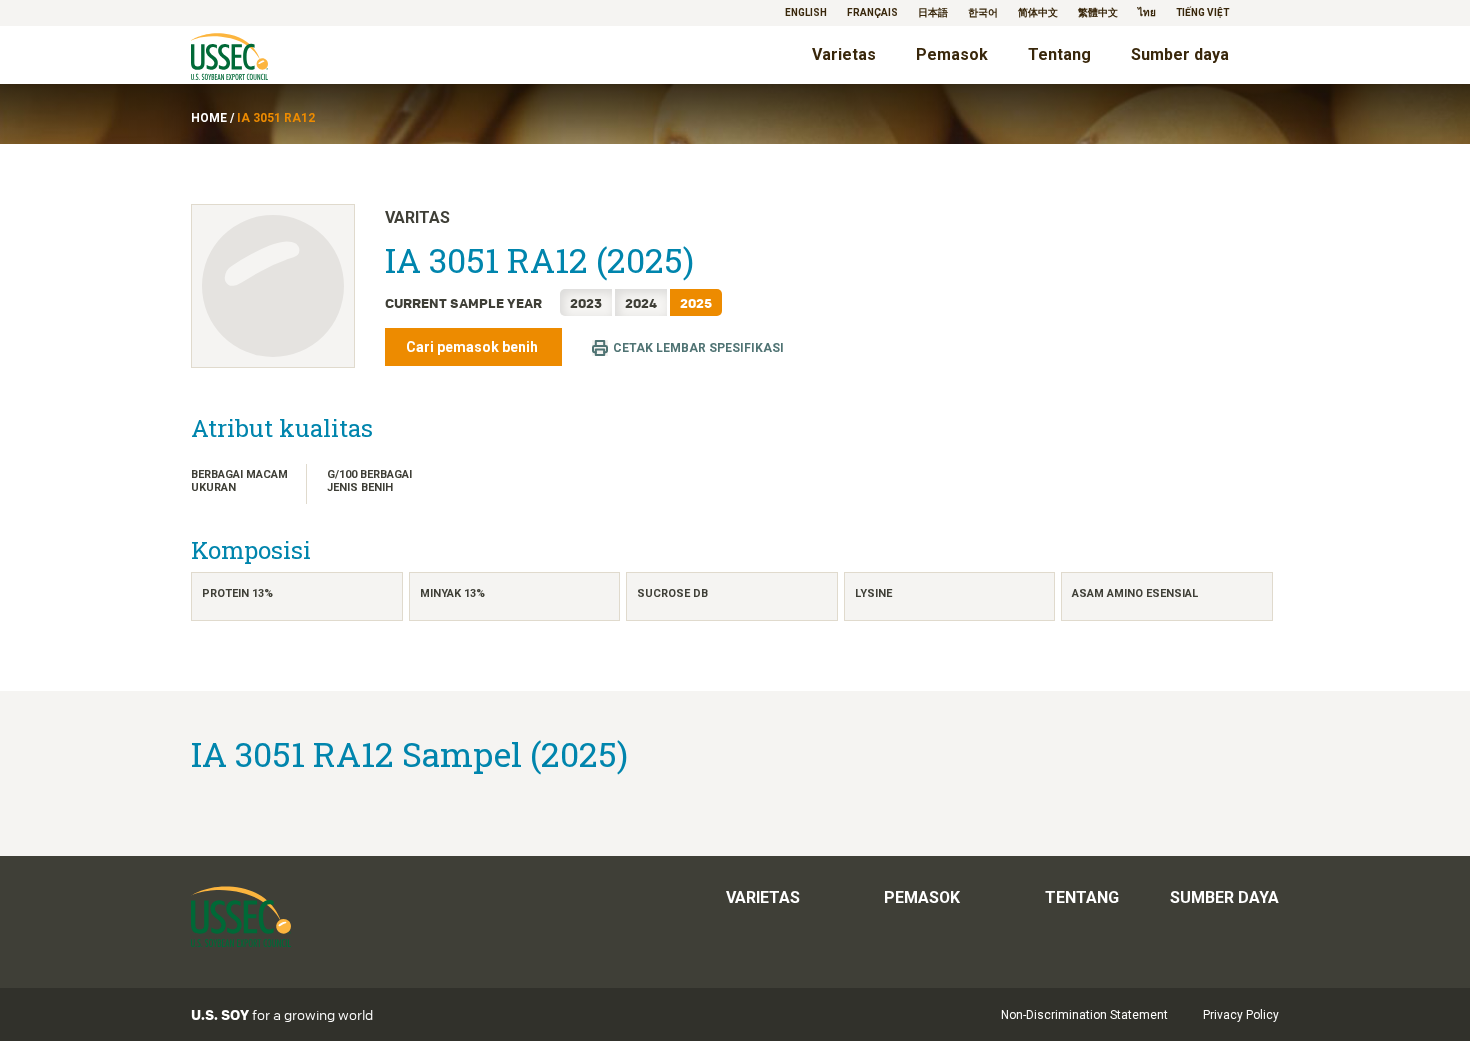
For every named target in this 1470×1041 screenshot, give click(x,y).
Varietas (844, 54)
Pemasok (952, 54)
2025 (696, 302)
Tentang (1059, 54)
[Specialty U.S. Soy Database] (257, 58)
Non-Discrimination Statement (1084, 1015)
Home (209, 118)
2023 (586, 302)
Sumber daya (1180, 54)
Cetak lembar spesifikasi (698, 348)
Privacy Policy (1241, 1015)
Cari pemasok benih (473, 347)
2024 (641, 302)
